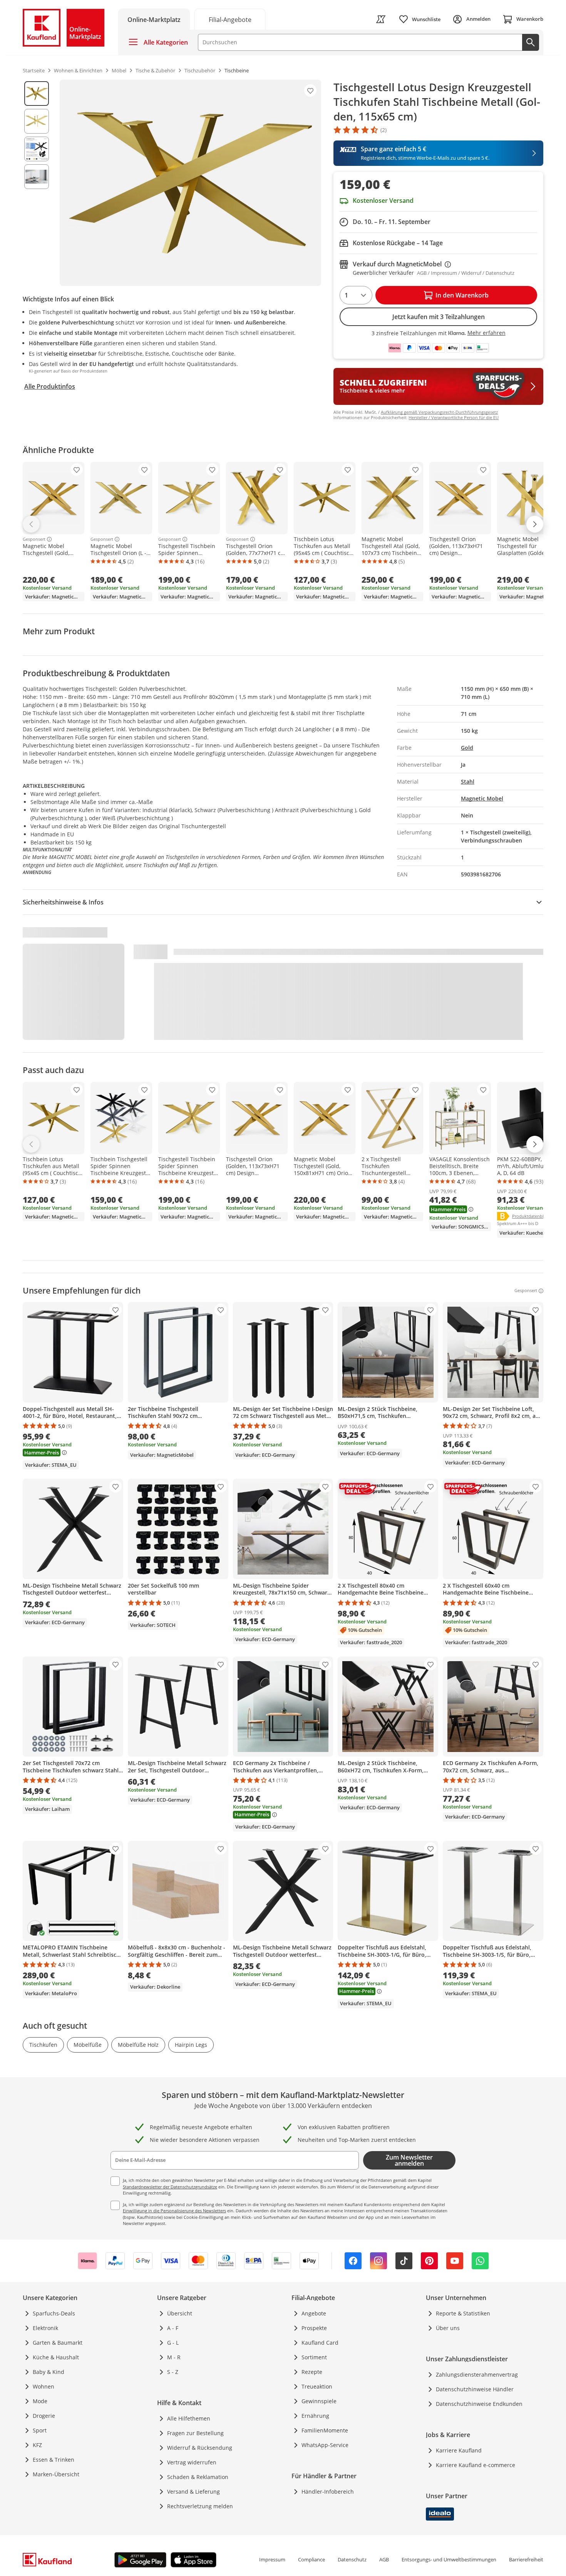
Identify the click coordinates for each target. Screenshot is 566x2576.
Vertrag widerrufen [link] (192, 2462)
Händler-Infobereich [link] (328, 2492)
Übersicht (180, 2313)
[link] (230, 19)
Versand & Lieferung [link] (193, 2492)
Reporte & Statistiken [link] (463, 2313)
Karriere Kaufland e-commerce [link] (476, 2465)
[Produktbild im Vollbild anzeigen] (190, 183)
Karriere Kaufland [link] (459, 2450)
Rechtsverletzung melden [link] (200, 2506)
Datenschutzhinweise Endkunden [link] (479, 2404)
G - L (173, 2343)
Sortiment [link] (314, 2357)
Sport (40, 2430)
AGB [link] (384, 2559)
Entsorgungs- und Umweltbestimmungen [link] (449, 2559)
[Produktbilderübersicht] (37, 183)
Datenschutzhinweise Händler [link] (475, 2389)
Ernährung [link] (315, 2416)
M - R (174, 2357)
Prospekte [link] (314, 2328)
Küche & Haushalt (56, 2357)
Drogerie (44, 2416)
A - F (173, 2328)
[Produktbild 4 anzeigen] (37, 177)
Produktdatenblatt (531, 1216)
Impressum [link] (272, 2559)
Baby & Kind (49, 2372)
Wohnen (44, 2386)
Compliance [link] (311, 2559)
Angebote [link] (314, 2313)
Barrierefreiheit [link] (526, 2559)
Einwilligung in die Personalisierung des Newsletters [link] (174, 2211)
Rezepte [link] (312, 2372)
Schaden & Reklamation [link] (198, 2477)
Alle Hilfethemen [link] (189, 2418)
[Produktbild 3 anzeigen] (37, 149)
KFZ (37, 2445)
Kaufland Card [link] (320, 2343)
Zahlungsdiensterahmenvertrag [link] (477, 2375)
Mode (40, 2401)
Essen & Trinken (54, 2460)
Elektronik (45, 2328)
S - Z (173, 2372)
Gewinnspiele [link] (319, 2401)
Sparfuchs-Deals (54, 2313)
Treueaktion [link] (317, 2386)
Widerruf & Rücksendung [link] (200, 2448)
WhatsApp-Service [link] (325, 2445)
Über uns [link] (448, 2328)
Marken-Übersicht (56, 2474)
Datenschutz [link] (352, 2559)
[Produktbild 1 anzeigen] (37, 94)
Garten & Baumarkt (58, 2343)
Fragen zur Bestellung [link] (195, 2433)
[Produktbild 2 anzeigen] (37, 121)
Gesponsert (34, 539)
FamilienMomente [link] (325, 2430)
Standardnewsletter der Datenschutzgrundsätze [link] (170, 2187)
